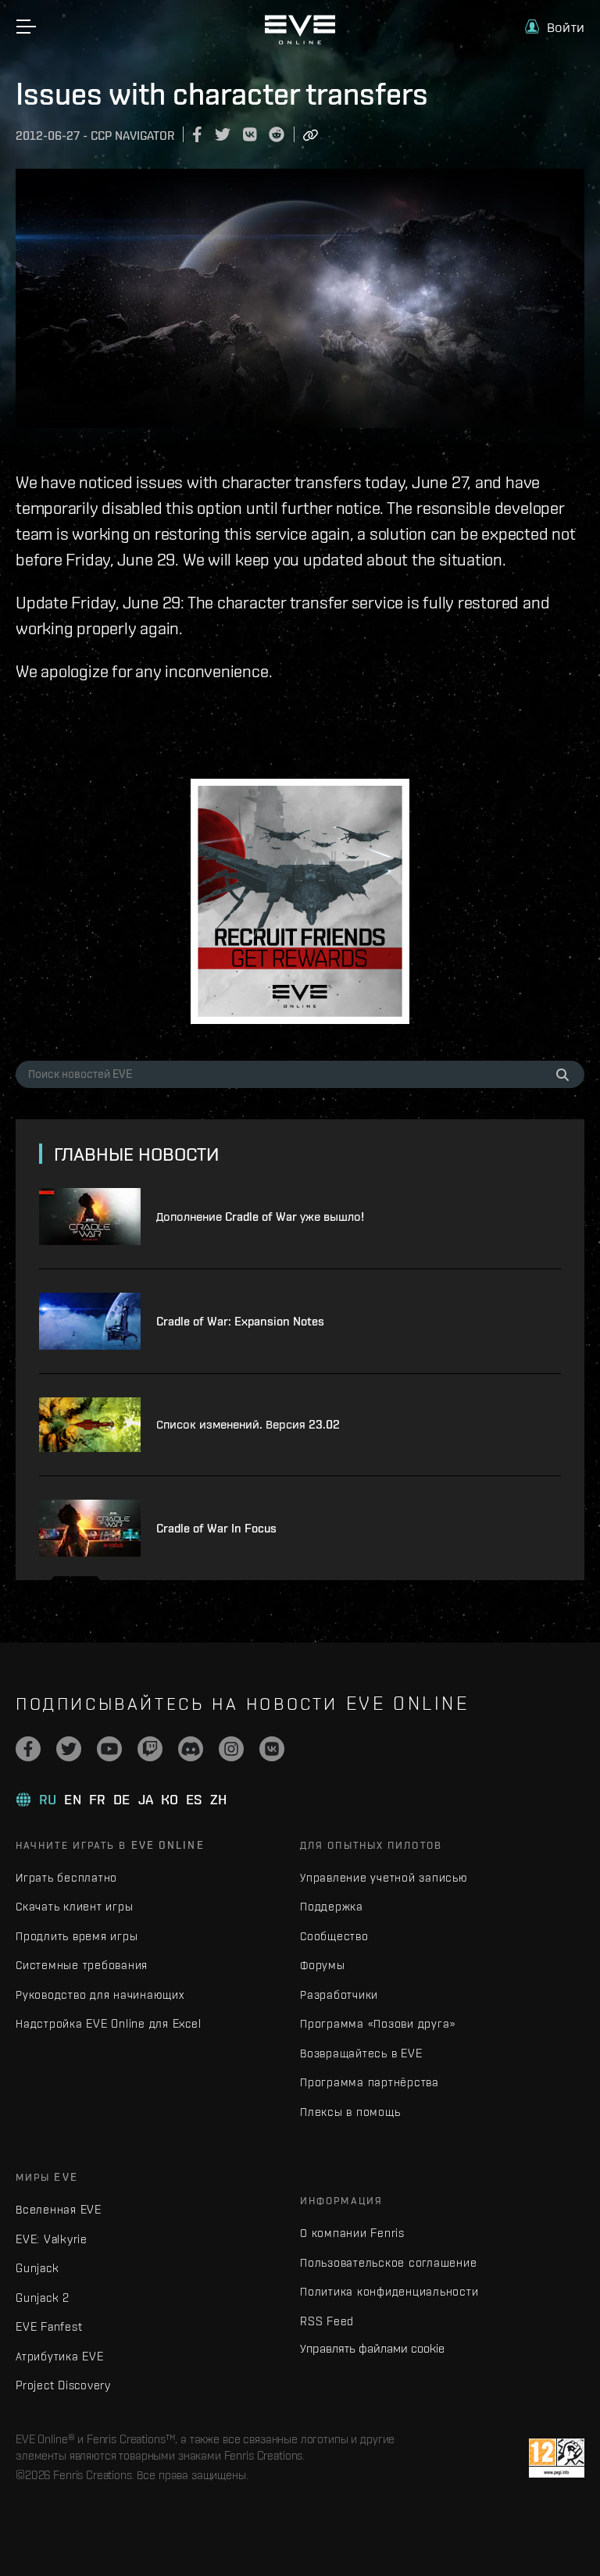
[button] (555, 27)
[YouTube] (109, 1749)
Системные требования (82, 1965)
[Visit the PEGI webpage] (557, 2458)
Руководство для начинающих (100, 1994)
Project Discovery (63, 2385)
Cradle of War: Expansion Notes (240, 1321)
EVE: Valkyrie (52, 2239)
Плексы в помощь (350, 2112)
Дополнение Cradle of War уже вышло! (260, 1217)
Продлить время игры (77, 1936)
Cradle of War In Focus (216, 1528)
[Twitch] (150, 1749)
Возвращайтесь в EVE (361, 2053)
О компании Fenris (352, 2233)
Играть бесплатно (66, 1877)
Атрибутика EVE (60, 2356)
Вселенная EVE (59, 2209)
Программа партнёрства (370, 2082)
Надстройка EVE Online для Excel (108, 2023)
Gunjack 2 (43, 2298)
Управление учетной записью (384, 1877)
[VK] (272, 1749)
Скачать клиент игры (74, 1906)
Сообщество (334, 1936)
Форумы (323, 1965)
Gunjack (37, 2268)
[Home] (300, 41)
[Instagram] (231, 1749)
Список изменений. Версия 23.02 (248, 1424)
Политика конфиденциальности (389, 2291)
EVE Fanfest (49, 2326)
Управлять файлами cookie (372, 2348)
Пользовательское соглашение (388, 2262)
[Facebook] (28, 1749)
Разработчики (339, 1994)
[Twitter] (69, 1749)
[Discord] (191, 1749)
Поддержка (332, 1906)
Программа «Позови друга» (378, 2023)
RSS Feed (327, 2321)
